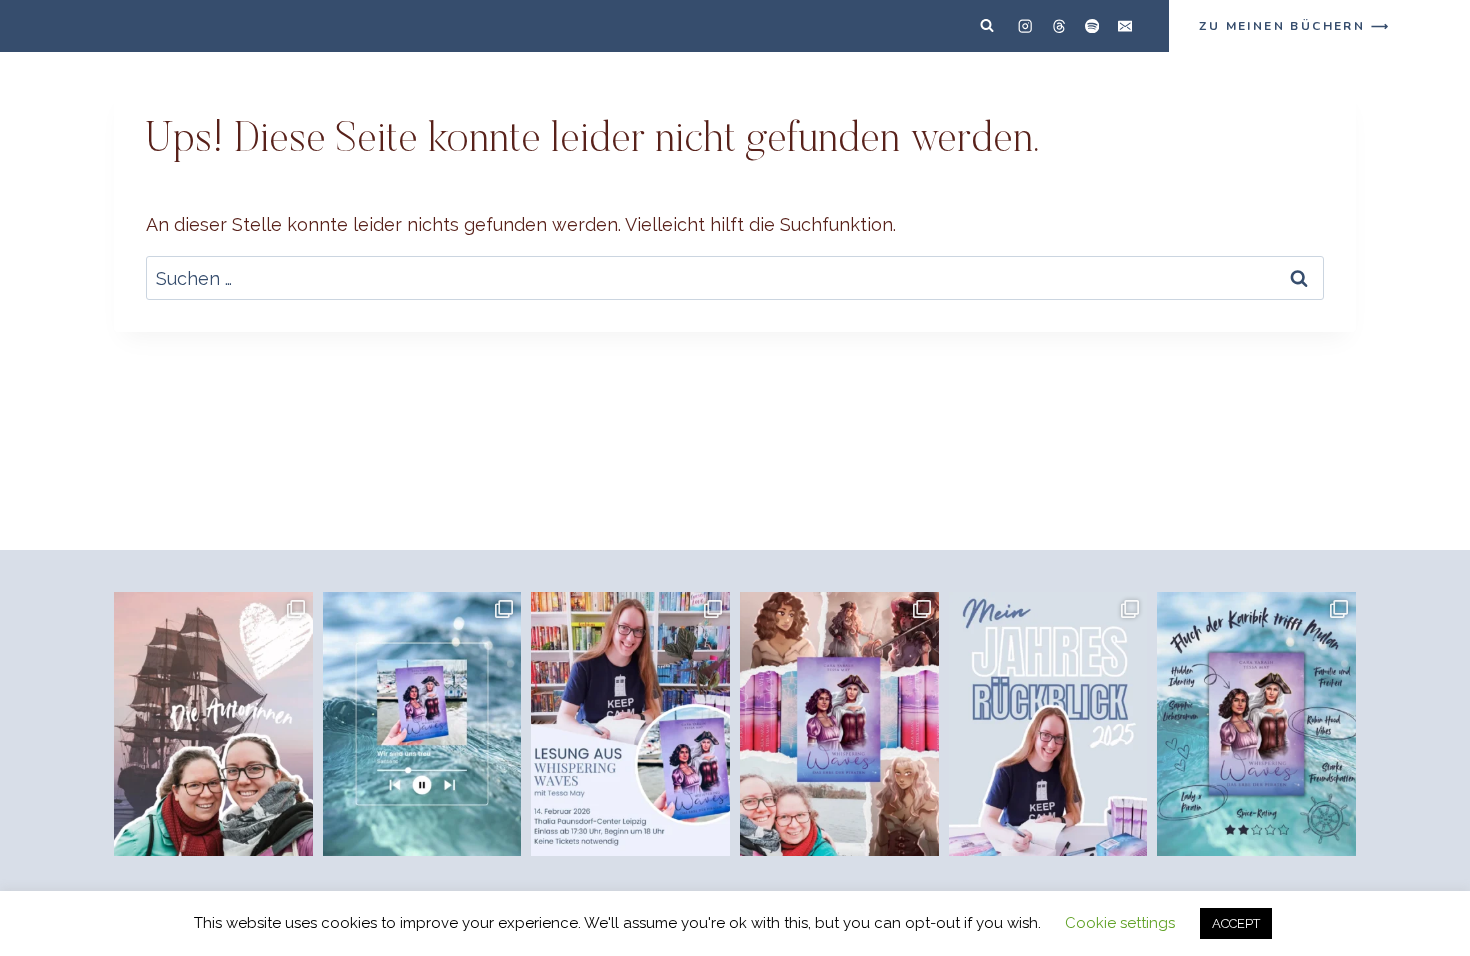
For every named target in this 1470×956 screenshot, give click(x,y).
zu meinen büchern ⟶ (1294, 26)
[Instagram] (1025, 26)
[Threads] (1058, 26)
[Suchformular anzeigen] (987, 26)
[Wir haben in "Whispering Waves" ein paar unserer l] (1256, 724)
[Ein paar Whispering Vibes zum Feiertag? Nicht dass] (839, 724)
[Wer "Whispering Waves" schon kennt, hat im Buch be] (422, 724)
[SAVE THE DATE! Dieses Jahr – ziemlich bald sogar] (630, 724)
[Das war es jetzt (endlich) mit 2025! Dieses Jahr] (1048, 724)
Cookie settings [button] (1120, 923)
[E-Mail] (1125, 26)
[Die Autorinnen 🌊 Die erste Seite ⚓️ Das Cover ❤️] (213, 724)
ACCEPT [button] (1236, 923)
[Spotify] (1091, 26)
